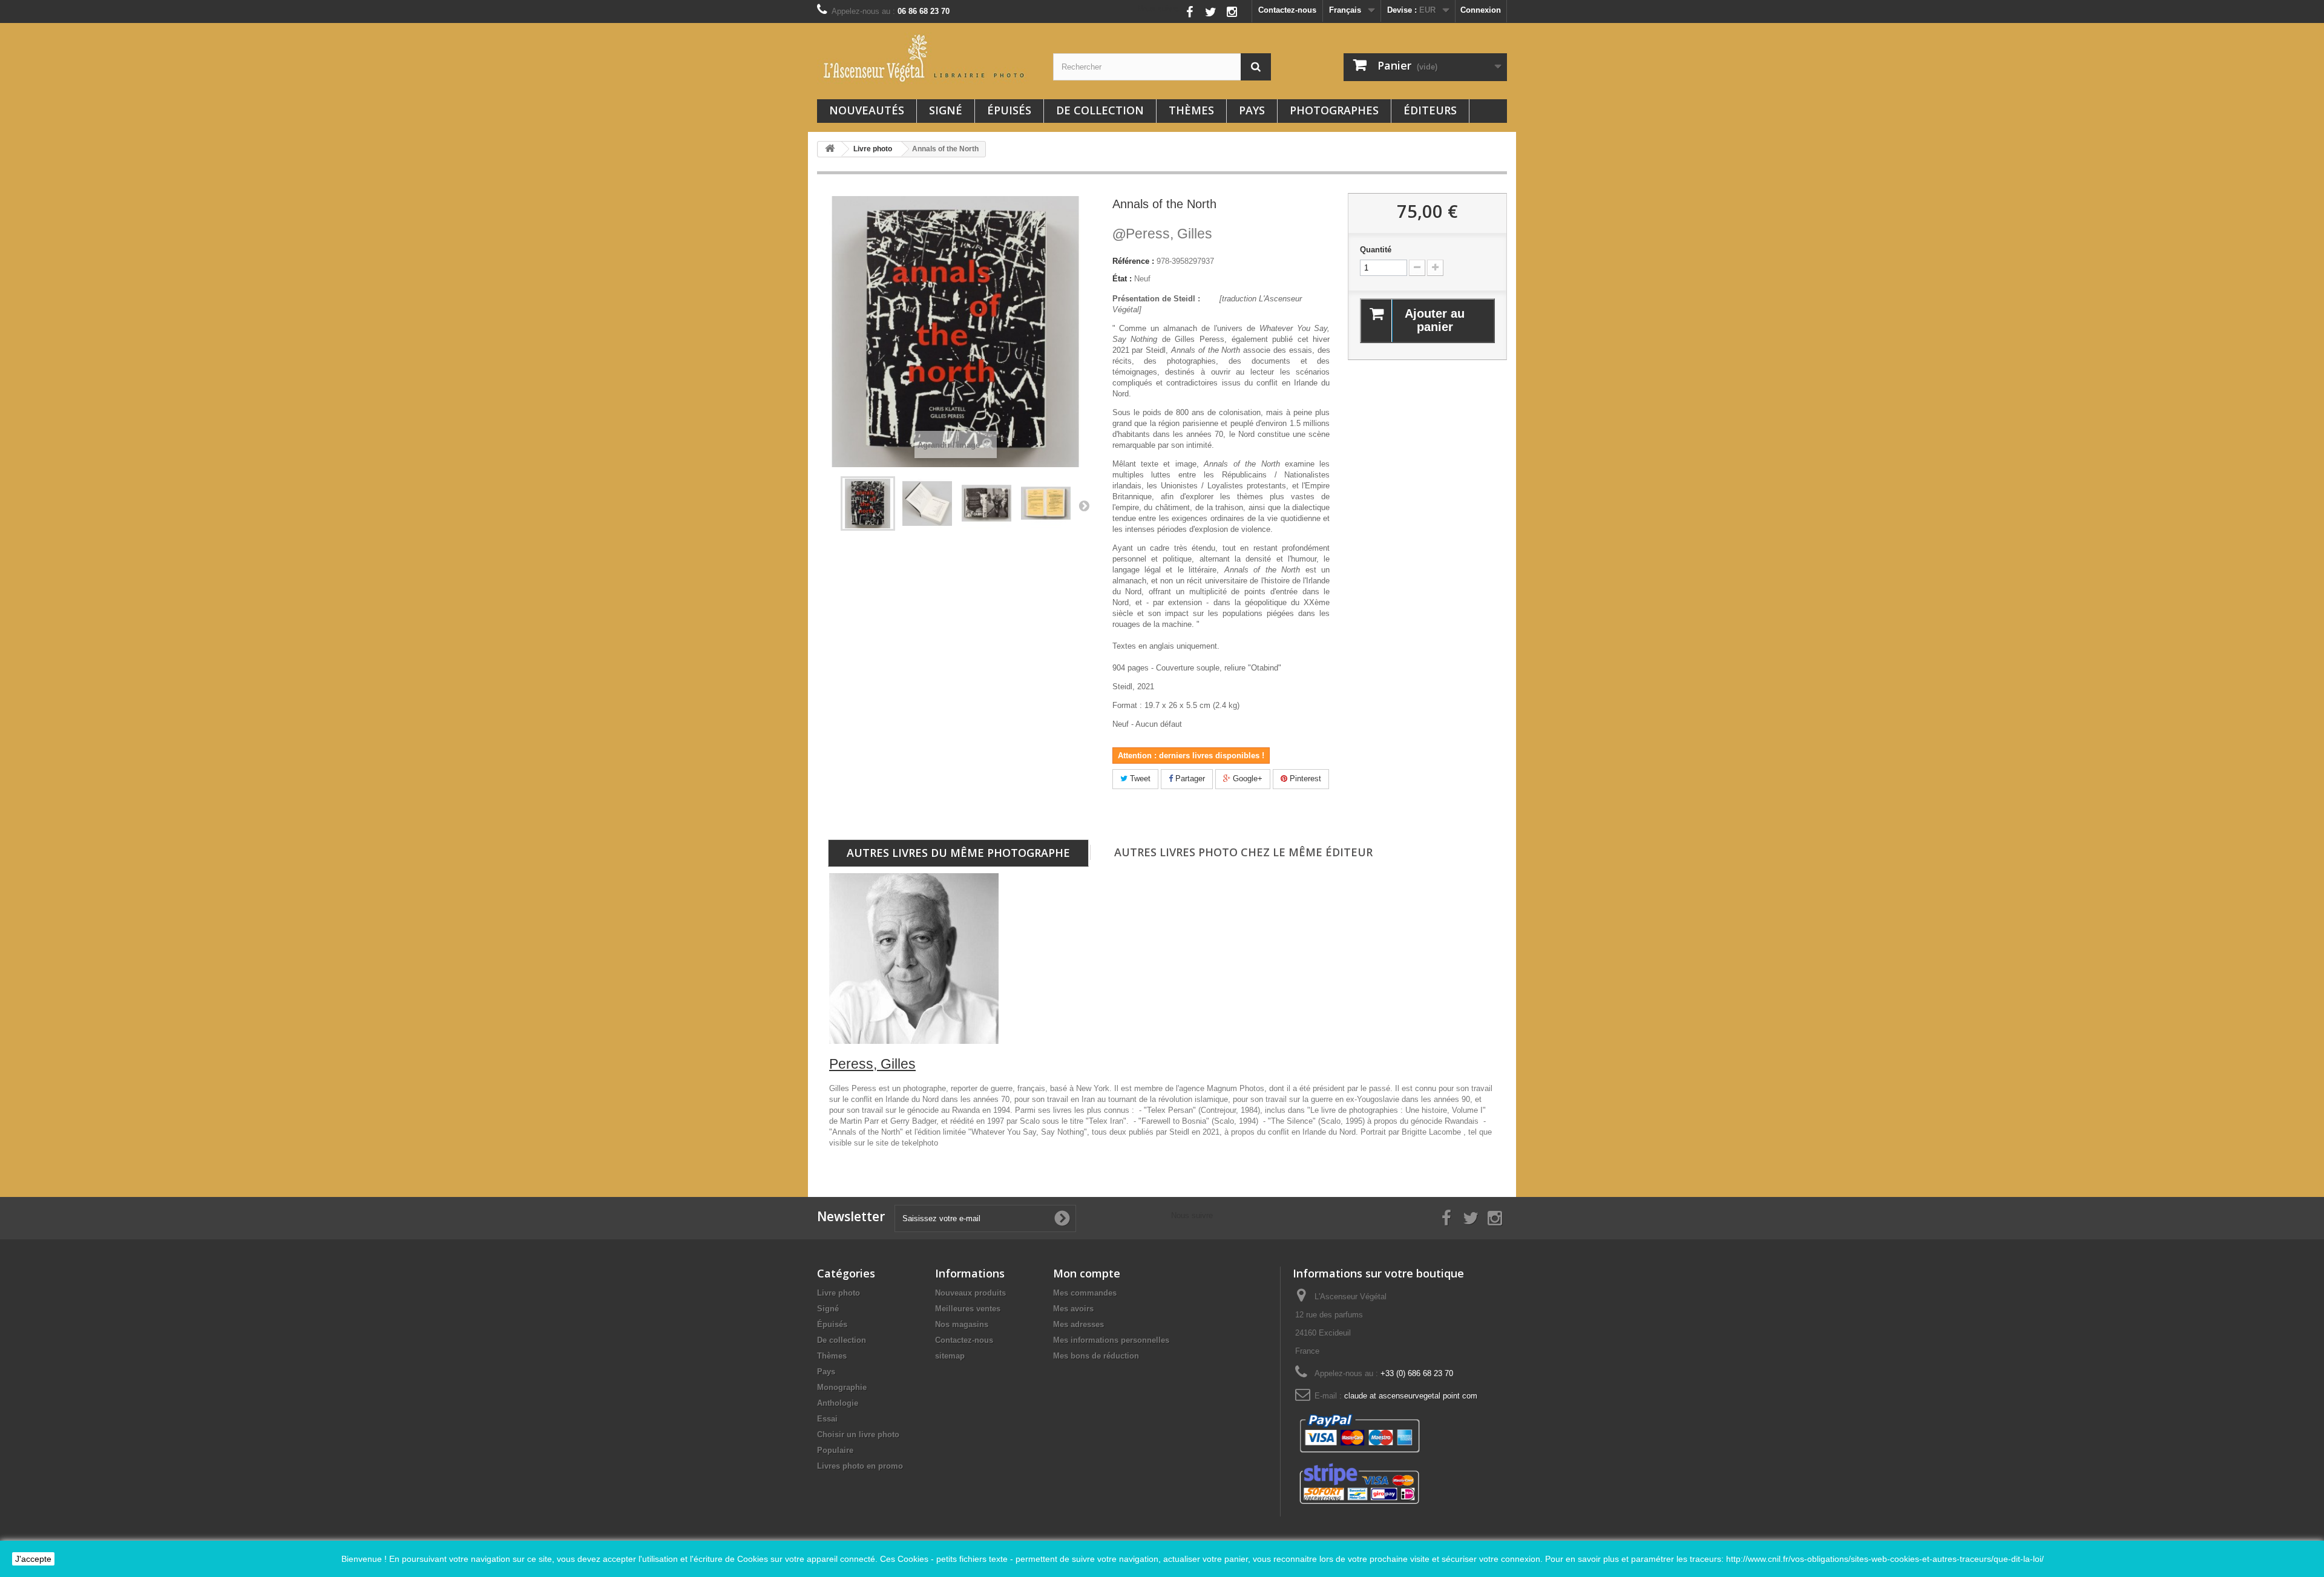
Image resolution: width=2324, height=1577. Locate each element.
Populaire (835, 1450)
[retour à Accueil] (830, 149)
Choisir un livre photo (858, 1434)
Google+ (1246, 779)
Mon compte (1087, 1273)
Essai (827, 1419)
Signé (946, 110)
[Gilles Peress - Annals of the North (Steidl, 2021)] (868, 503)
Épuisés (1009, 110)
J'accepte (33, 1559)
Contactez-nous (1287, 10)
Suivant (1084, 505)
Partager (1189, 779)
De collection (1100, 110)
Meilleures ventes (968, 1309)
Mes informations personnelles (1111, 1340)
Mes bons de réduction (1096, 1356)
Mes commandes (1085, 1293)
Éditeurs (1430, 110)
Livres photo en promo (860, 1466)
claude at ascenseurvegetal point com (1411, 1396)
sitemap (950, 1356)
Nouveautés (867, 110)
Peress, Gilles (1162, 234)
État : (1122, 279)
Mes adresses (1078, 1324)
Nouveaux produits (970, 1293)
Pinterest (1304, 779)
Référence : (1133, 261)
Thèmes (1191, 110)
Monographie (842, 1387)
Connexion (1481, 10)
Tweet (1139, 779)
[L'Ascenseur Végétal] (926, 58)
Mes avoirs (1073, 1309)
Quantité (1376, 250)
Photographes (1334, 110)
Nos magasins (962, 1324)
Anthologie (838, 1403)
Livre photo (839, 1293)
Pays (1252, 110)
